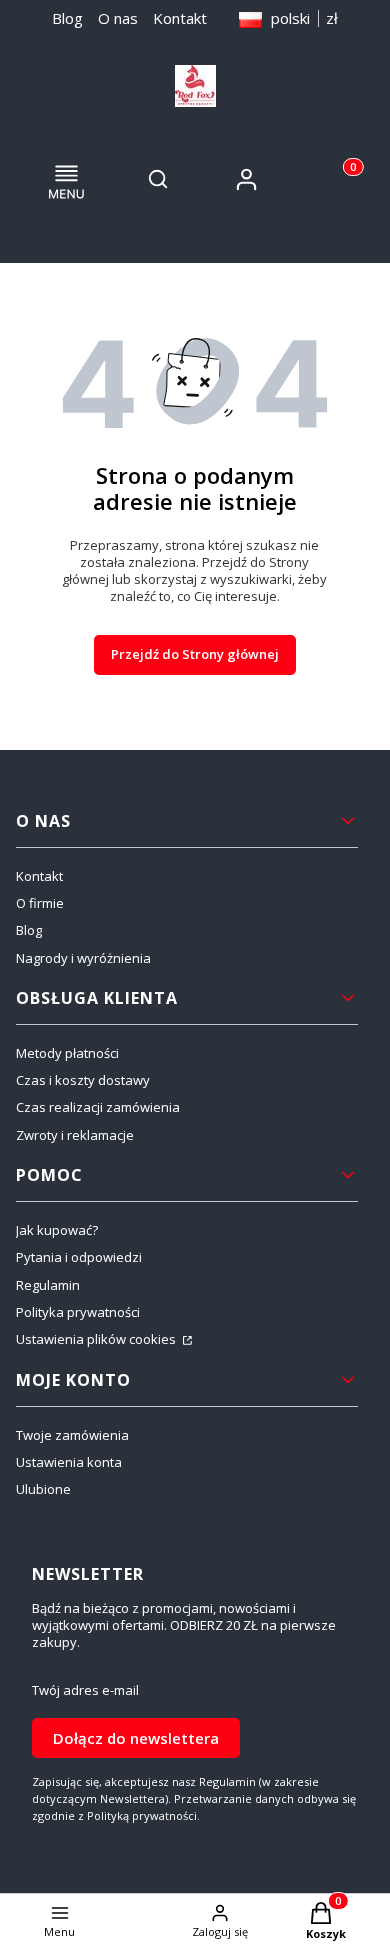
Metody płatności (67, 1053)
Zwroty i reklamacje (75, 1135)
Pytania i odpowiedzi (79, 1257)
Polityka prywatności (78, 1312)
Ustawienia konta (69, 1462)
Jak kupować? (57, 1230)
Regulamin (48, 1285)
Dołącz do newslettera (136, 1738)
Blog (67, 18)
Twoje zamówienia (72, 1435)
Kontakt (180, 18)
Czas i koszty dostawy (83, 1080)
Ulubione (43, 1489)
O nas (118, 18)
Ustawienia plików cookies (97, 1339)
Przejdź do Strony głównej (195, 654)
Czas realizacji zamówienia (98, 1107)
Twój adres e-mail (85, 1690)
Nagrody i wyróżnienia (83, 958)
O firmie (40, 903)
